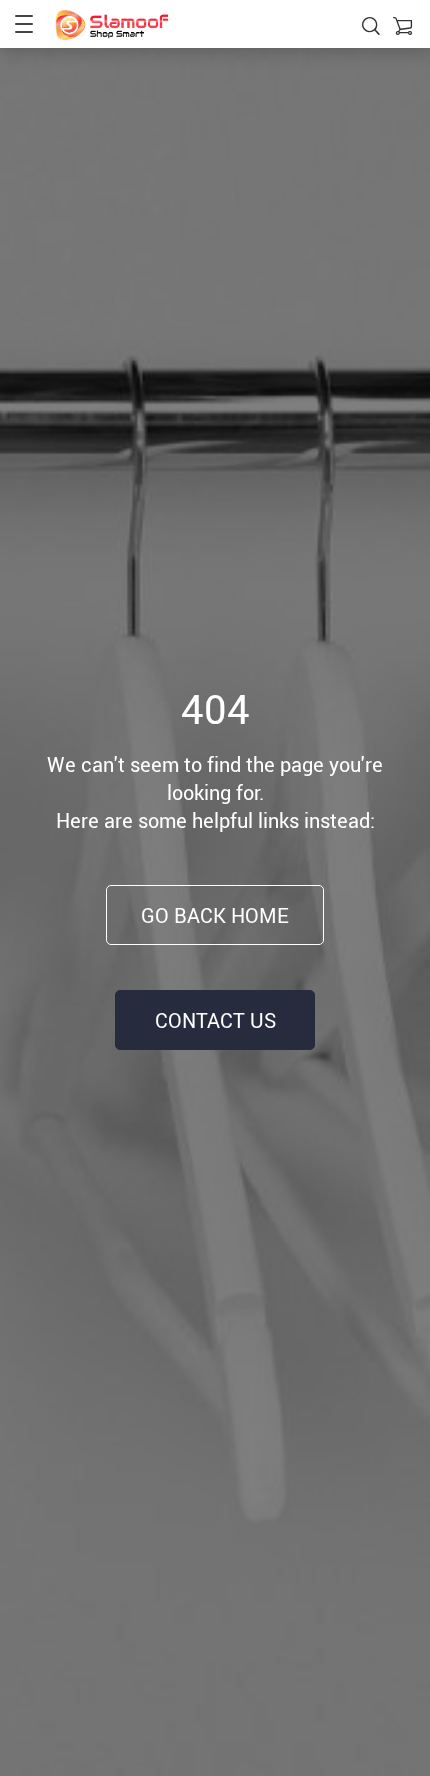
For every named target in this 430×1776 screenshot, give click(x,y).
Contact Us (215, 1020)
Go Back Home (215, 915)
